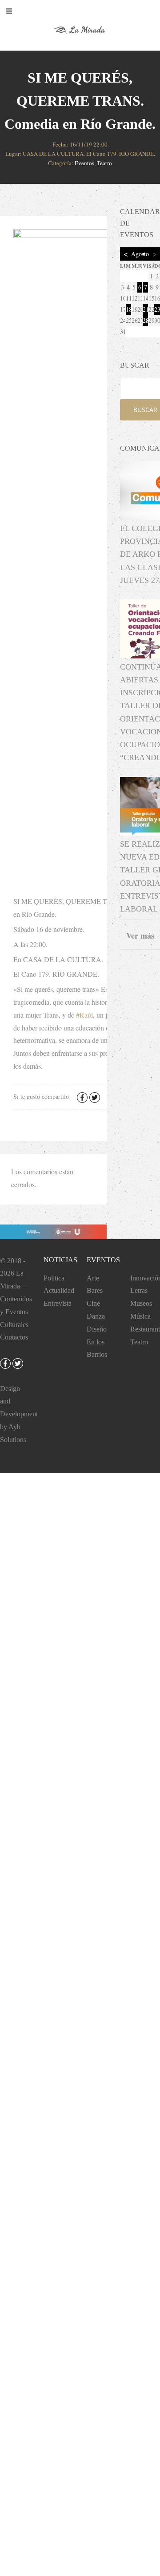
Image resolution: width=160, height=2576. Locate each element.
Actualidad (59, 1290)
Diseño (97, 1329)
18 (128, 309)
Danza (96, 1316)
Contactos (14, 1337)
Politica (54, 1278)
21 (145, 309)
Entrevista (58, 1303)
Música (140, 1316)
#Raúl (84, 1015)
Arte (93, 1278)
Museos (141, 1303)
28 (145, 320)
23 (157, 309)
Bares (95, 1290)
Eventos (84, 163)
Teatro (104, 163)
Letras (139, 1290)
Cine (93, 1303)
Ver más (140, 935)
